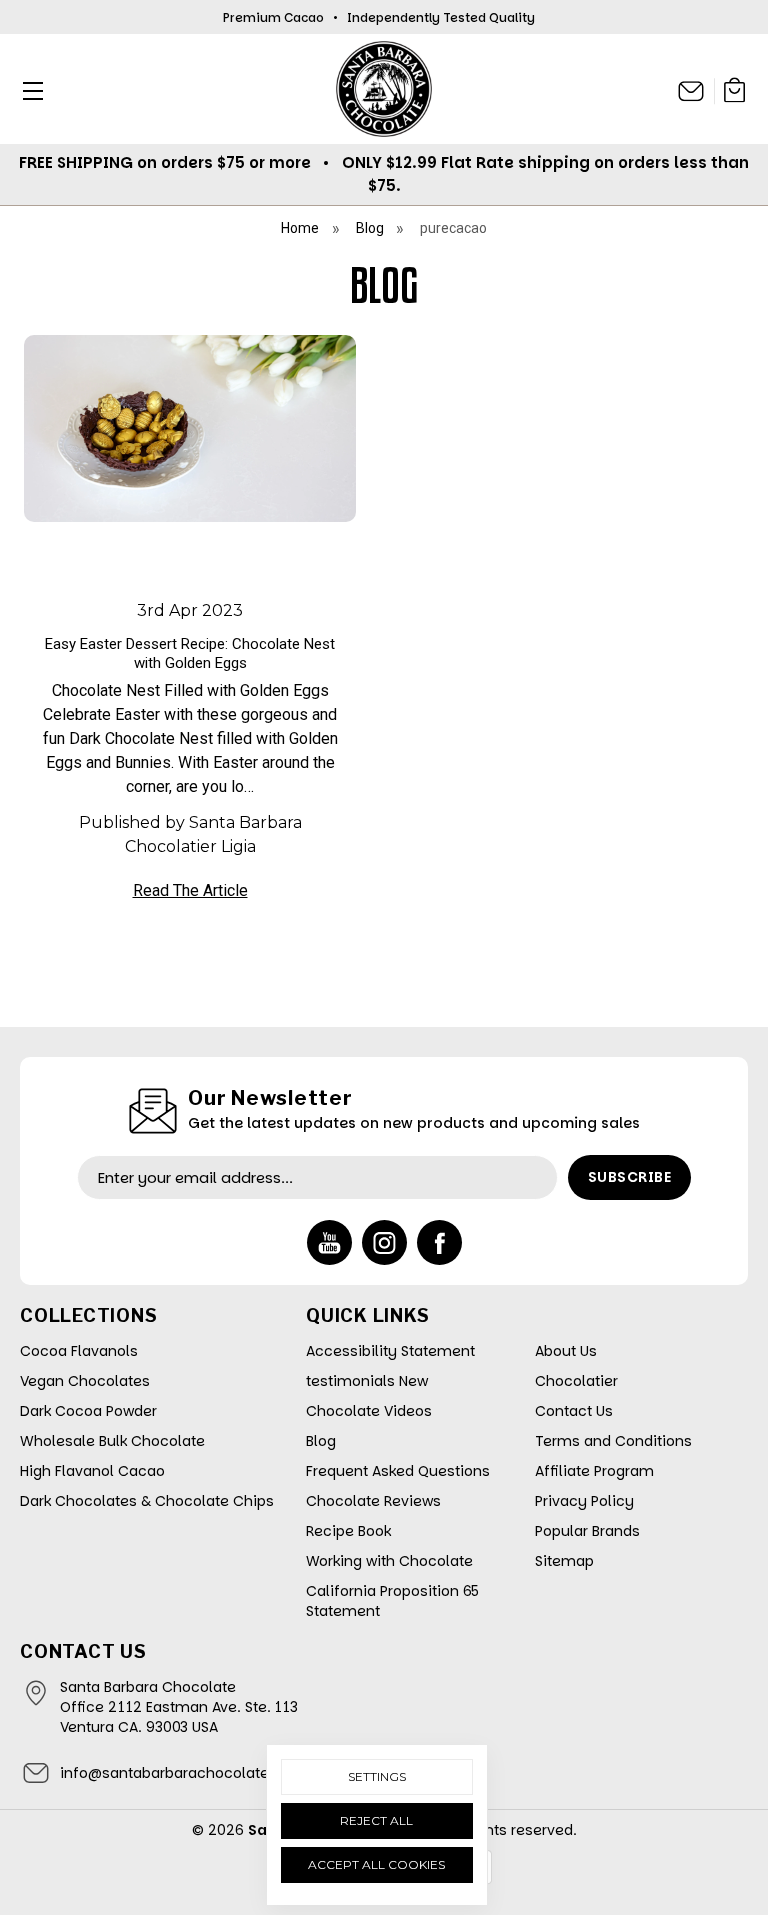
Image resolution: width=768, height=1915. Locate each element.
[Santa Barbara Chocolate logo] (384, 89)
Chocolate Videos (369, 1411)
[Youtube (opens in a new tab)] (329, 1242)
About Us (566, 1351)
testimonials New (367, 1381)
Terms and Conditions (613, 1441)
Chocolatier (576, 1381)
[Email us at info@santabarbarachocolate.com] (691, 91)
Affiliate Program (594, 1471)
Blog (321, 1441)
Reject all (376, 1820)
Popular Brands (587, 1531)
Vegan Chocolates (85, 1381)
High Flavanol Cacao (92, 1471)
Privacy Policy (584, 1501)
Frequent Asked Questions (398, 1471)
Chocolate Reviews (373, 1501)
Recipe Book (348, 1531)
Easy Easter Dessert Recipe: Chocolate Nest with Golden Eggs (190, 654)
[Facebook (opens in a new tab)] (439, 1242)
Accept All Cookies (376, 1864)
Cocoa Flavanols (79, 1351)
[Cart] (735, 93)
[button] (27, 90)
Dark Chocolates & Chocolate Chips (147, 1501)
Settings (377, 1776)
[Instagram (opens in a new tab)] (384, 1242)
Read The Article (190, 890)
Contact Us (574, 1411)
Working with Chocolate (389, 1561)
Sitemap (564, 1561)
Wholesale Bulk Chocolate (112, 1441)
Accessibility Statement (390, 1351)
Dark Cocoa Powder (88, 1411)
